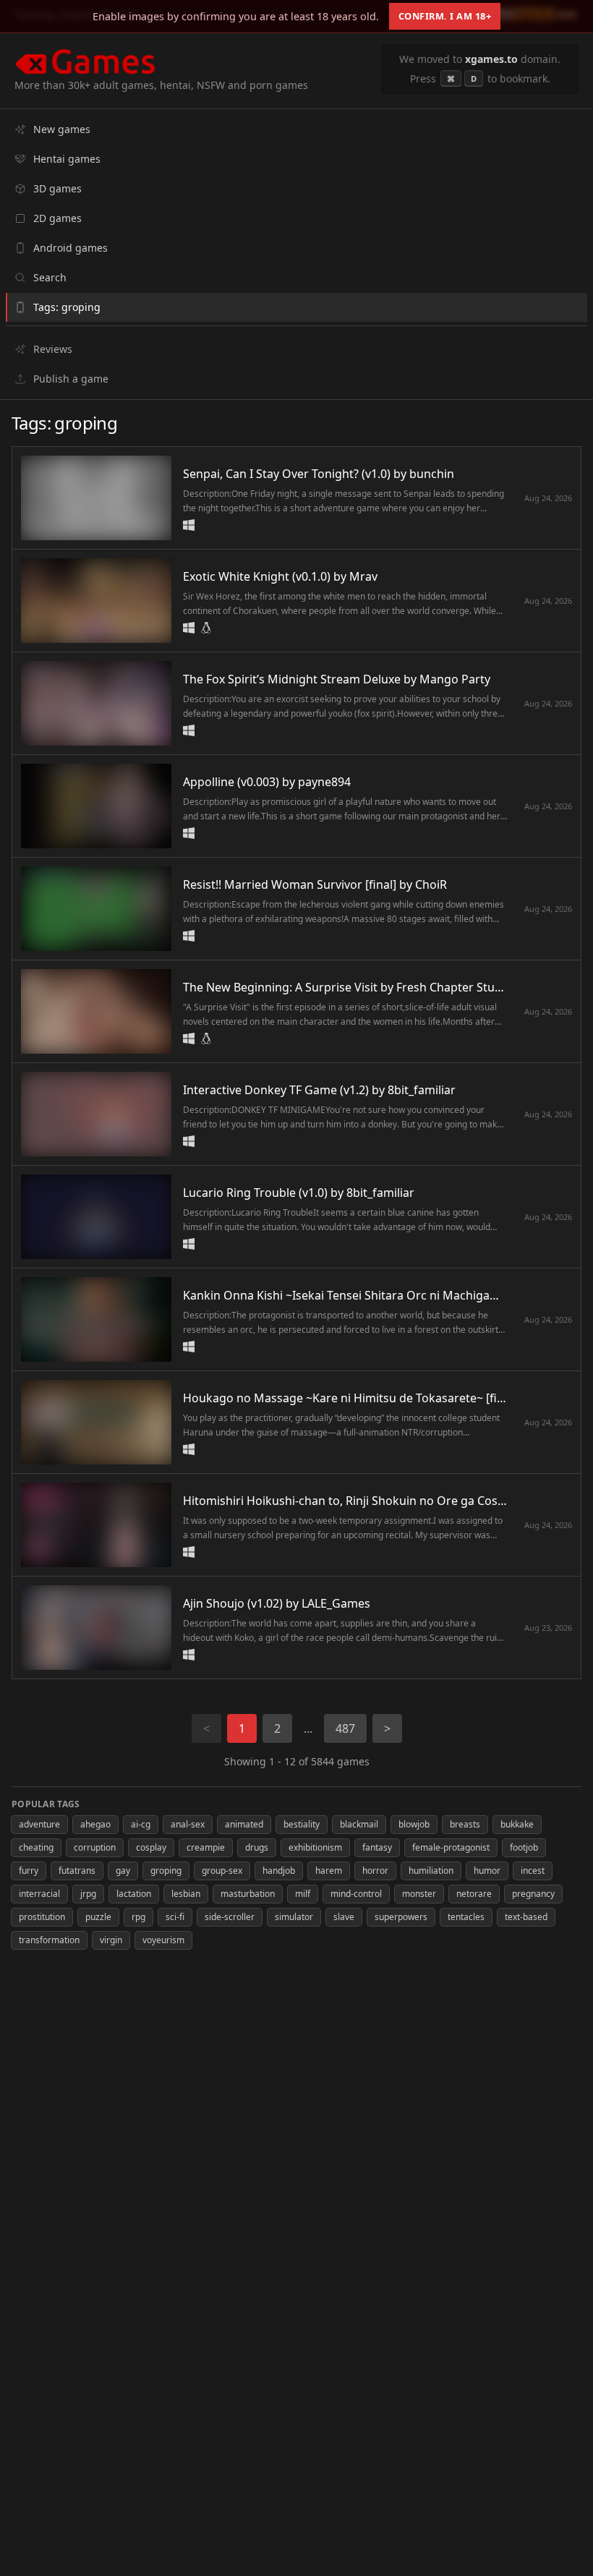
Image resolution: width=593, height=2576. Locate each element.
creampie (206, 1847)
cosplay (151, 1847)
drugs (257, 1847)
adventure (39, 1824)
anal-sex (188, 1824)
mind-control (356, 1894)
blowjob (414, 1824)
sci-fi (175, 1917)
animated (244, 1824)
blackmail (359, 1824)
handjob (279, 1871)
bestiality (302, 1824)
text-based (526, 1917)
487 (345, 1728)
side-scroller (230, 1917)
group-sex (222, 1871)
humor (487, 1871)
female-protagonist (451, 1847)
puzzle (98, 1917)
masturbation (248, 1894)
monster (419, 1894)
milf (303, 1894)
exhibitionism (315, 1847)
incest (533, 1871)
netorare (474, 1894)
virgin (111, 1940)
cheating (36, 1847)
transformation (49, 1940)
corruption (95, 1847)
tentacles (466, 1917)
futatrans (77, 1871)
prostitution (42, 1917)
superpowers (401, 1917)
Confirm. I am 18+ (445, 16)
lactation (134, 1894)
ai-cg (141, 1824)
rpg (138, 1917)
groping (166, 1871)
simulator (294, 1917)
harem (329, 1871)
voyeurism (163, 1940)
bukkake (517, 1824)
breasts (465, 1824)
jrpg (88, 1894)
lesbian (186, 1894)
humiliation (431, 1871)
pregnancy (533, 1894)
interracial (39, 1894)
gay (123, 1871)
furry (29, 1871)
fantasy (377, 1847)
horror (375, 1871)
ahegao (95, 1824)
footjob (524, 1847)
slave (344, 1917)
